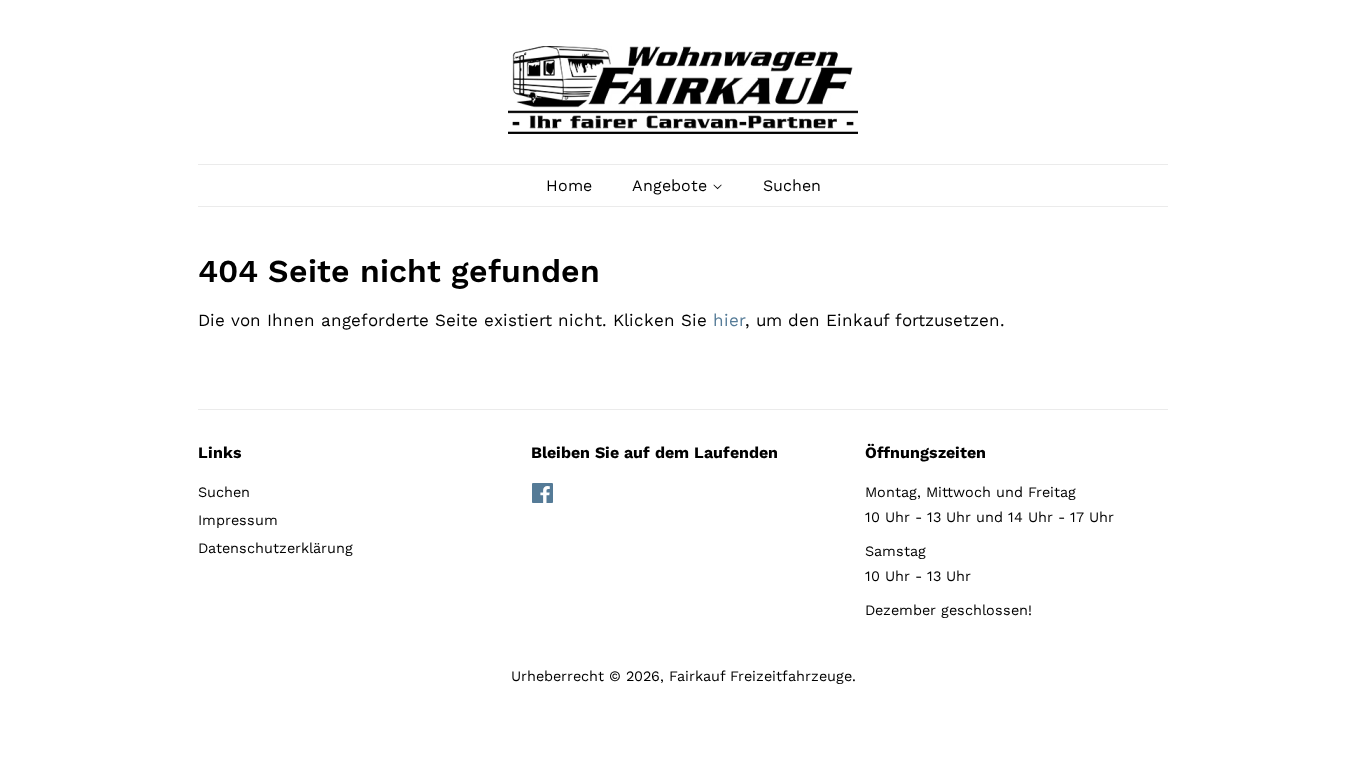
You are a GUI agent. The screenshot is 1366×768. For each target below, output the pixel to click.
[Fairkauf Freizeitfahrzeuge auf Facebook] (542, 497)
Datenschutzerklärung (275, 548)
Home (569, 185)
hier (729, 320)
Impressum (238, 520)
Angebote (672, 185)
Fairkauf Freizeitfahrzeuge (760, 676)
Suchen (792, 185)
